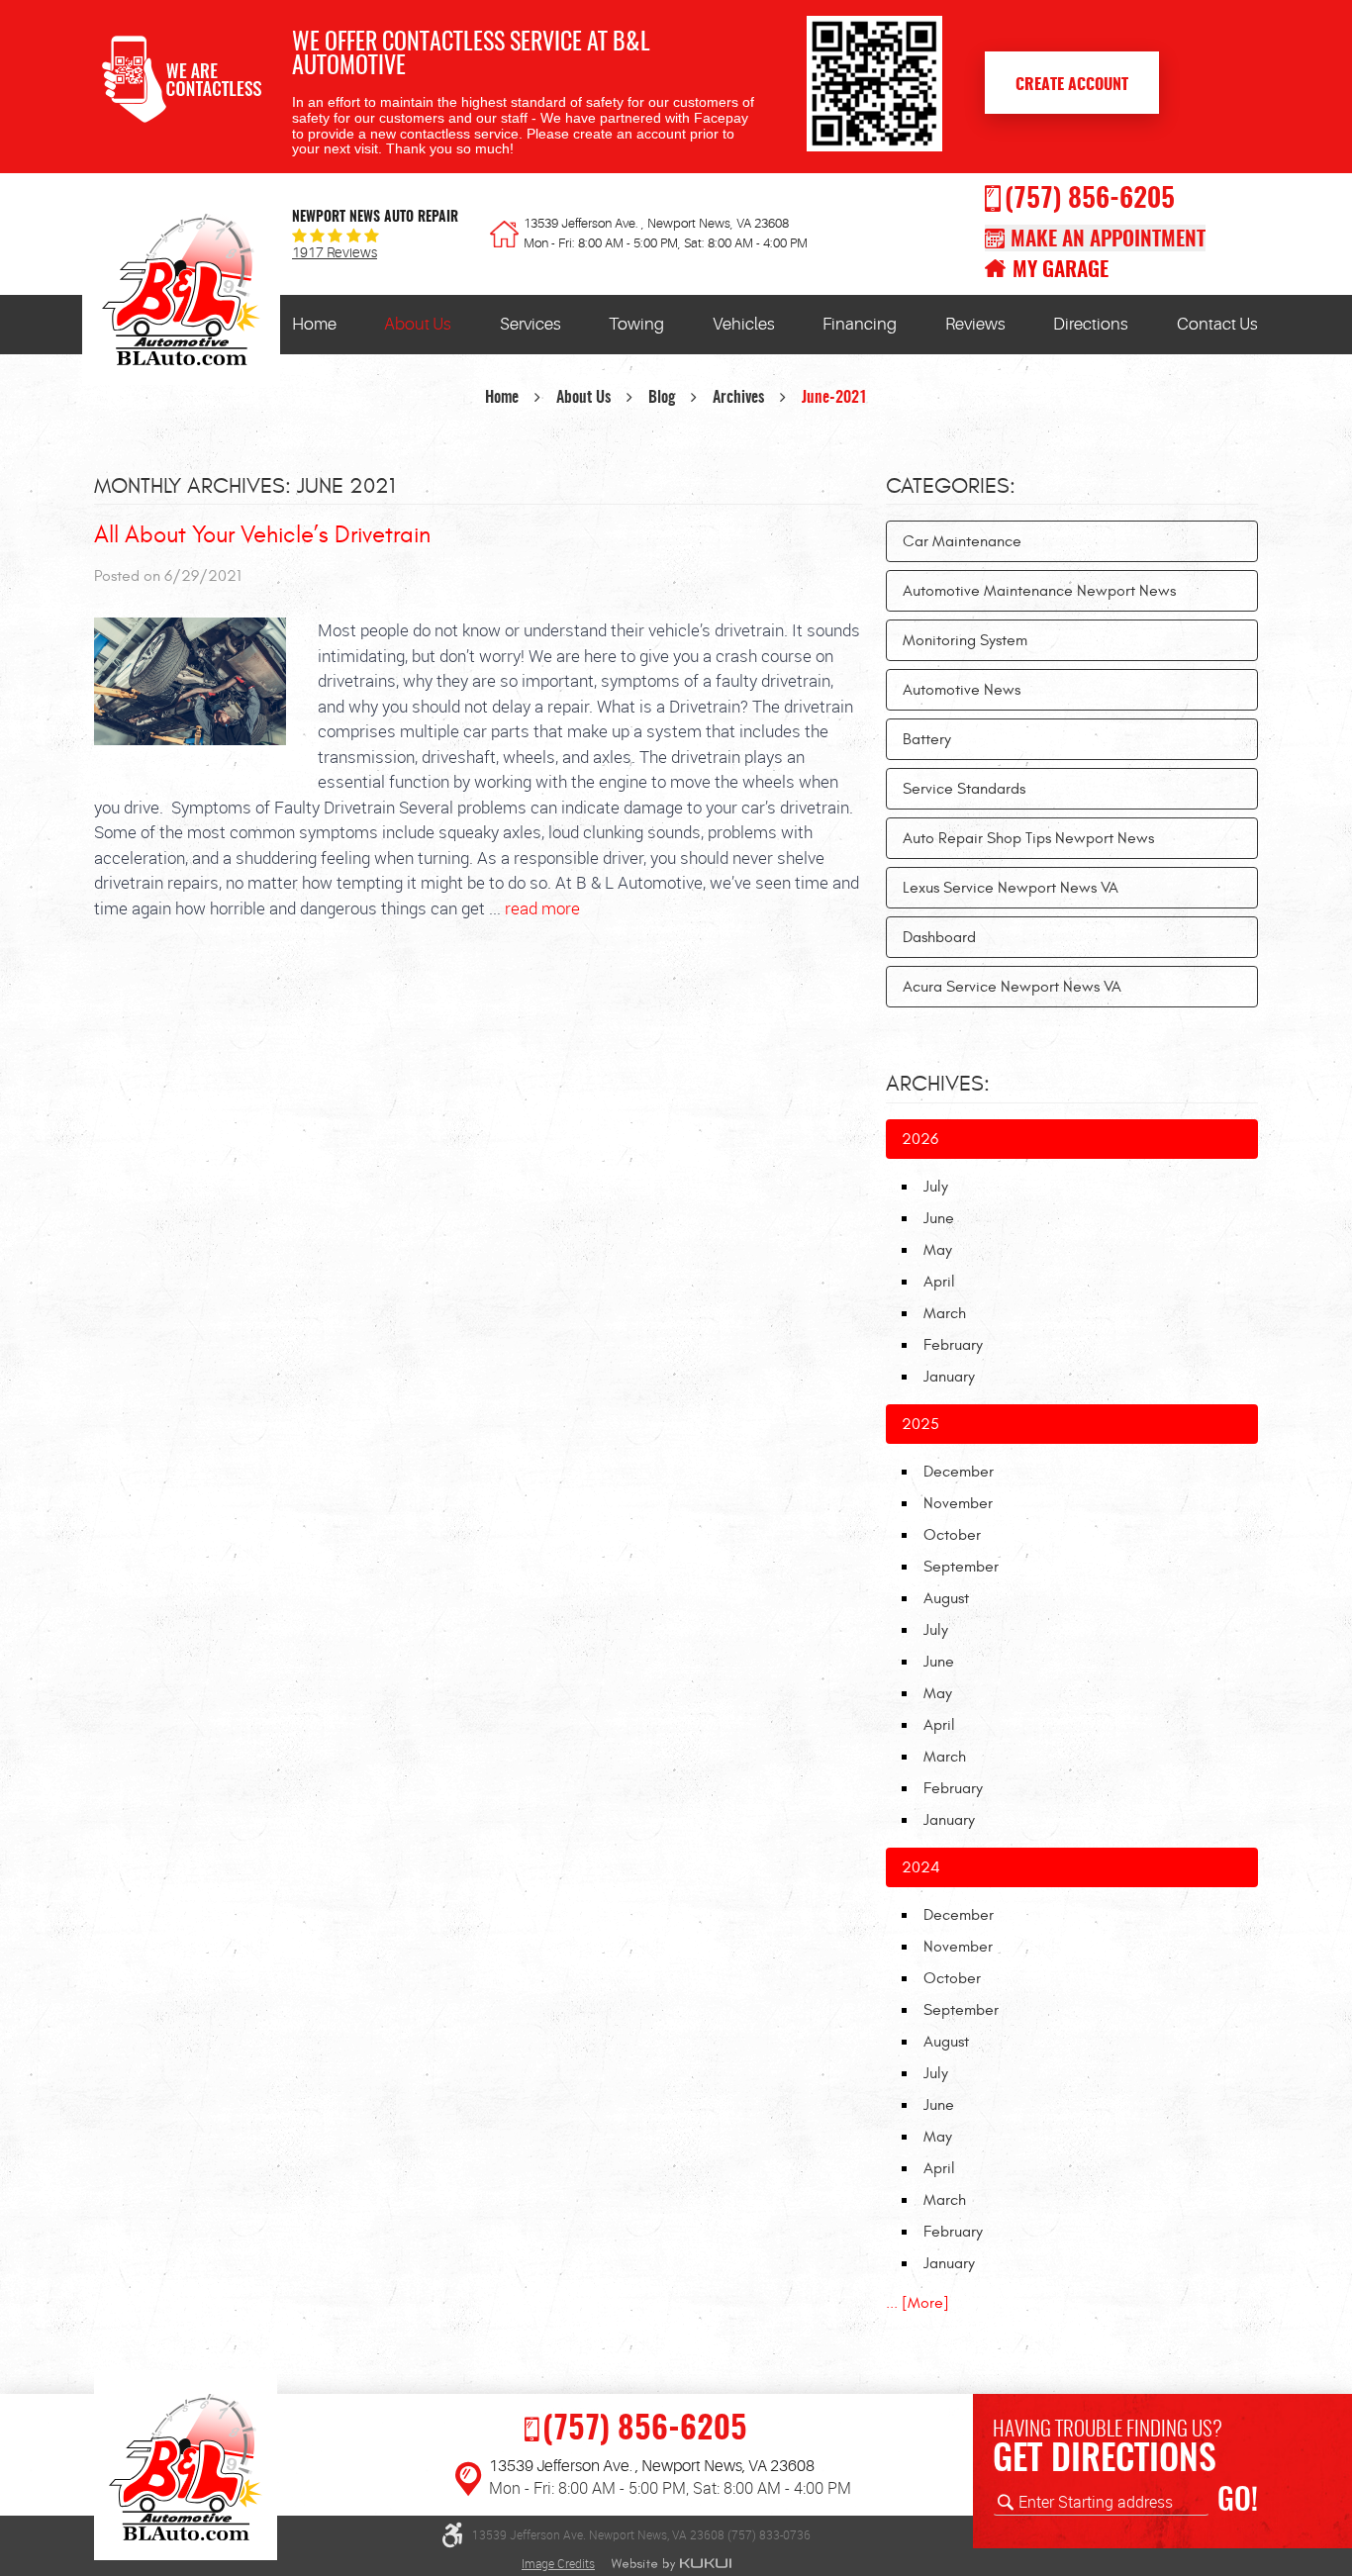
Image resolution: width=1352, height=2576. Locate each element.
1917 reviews (335, 253)
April (939, 1282)
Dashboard (939, 937)
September (961, 1567)
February (953, 1345)
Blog (662, 398)
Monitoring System (965, 640)
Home (314, 324)
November (958, 1503)
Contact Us (1217, 324)
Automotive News (962, 690)
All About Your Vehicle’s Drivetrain (262, 535)
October (952, 1535)
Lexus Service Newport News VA (1011, 888)
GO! (1238, 2502)
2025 (920, 1424)
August (946, 1598)
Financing (860, 324)
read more (542, 908)
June (939, 1218)
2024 (921, 1867)
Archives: (938, 1084)
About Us (418, 324)
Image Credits (558, 2563)
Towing (636, 324)
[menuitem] (314, 325)
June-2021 (834, 398)
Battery (927, 739)
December (959, 1472)
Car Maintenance (962, 541)
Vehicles (744, 324)
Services (531, 324)
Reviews (975, 324)
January (949, 1377)
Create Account (1072, 85)
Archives (738, 398)
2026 (920, 1139)
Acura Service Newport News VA (1012, 987)
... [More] (917, 2303)
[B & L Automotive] (181, 295)
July (936, 1187)
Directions (1091, 324)
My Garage (1061, 271)
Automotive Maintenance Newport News (1039, 591)
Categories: (951, 486)
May (938, 1250)
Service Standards (964, 789)
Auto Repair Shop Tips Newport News (1028, 838)
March (945, 1313)
